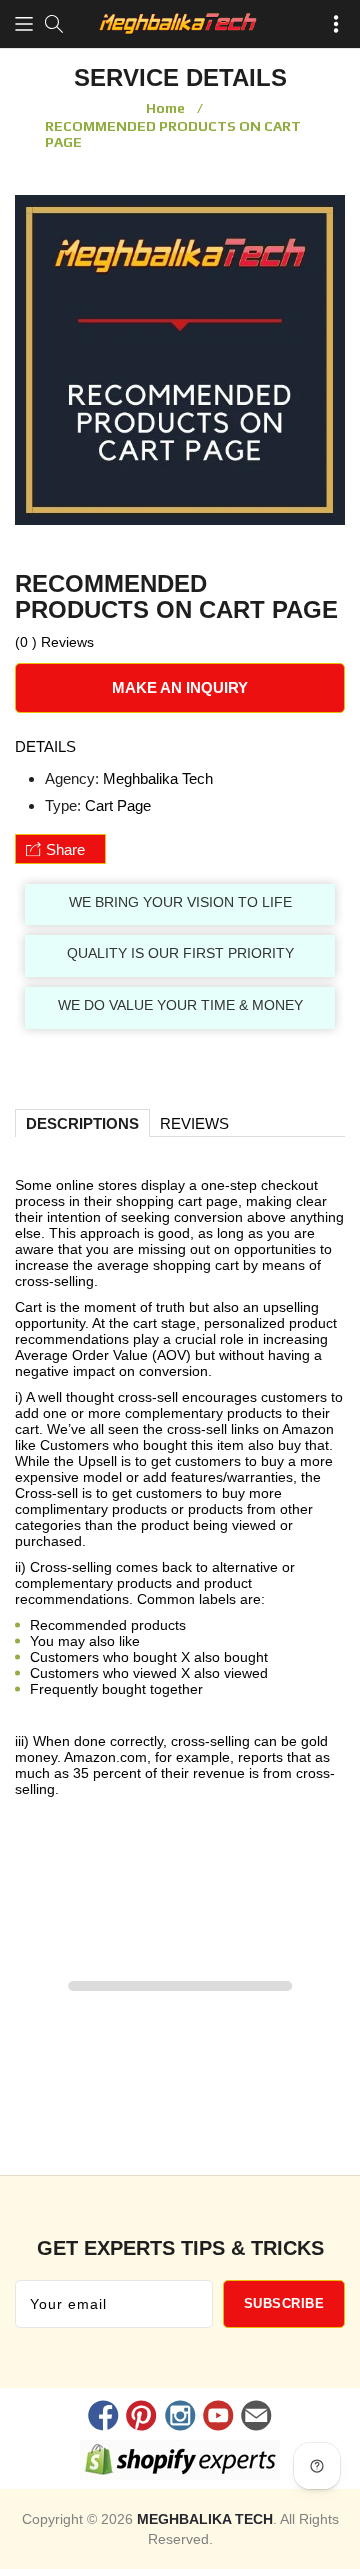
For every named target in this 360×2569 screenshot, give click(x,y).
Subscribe (284, 2303)
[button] (24, 24)
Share (65, 849)
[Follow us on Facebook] (104, 2418)
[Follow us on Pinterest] (142, 2418)
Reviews (194, 1123)
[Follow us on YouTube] (218, 2418)
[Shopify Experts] (179, 2463)
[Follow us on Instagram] (180, 2418)
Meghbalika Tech (158, 778)
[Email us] (256, 2418)
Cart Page (118, 805)
